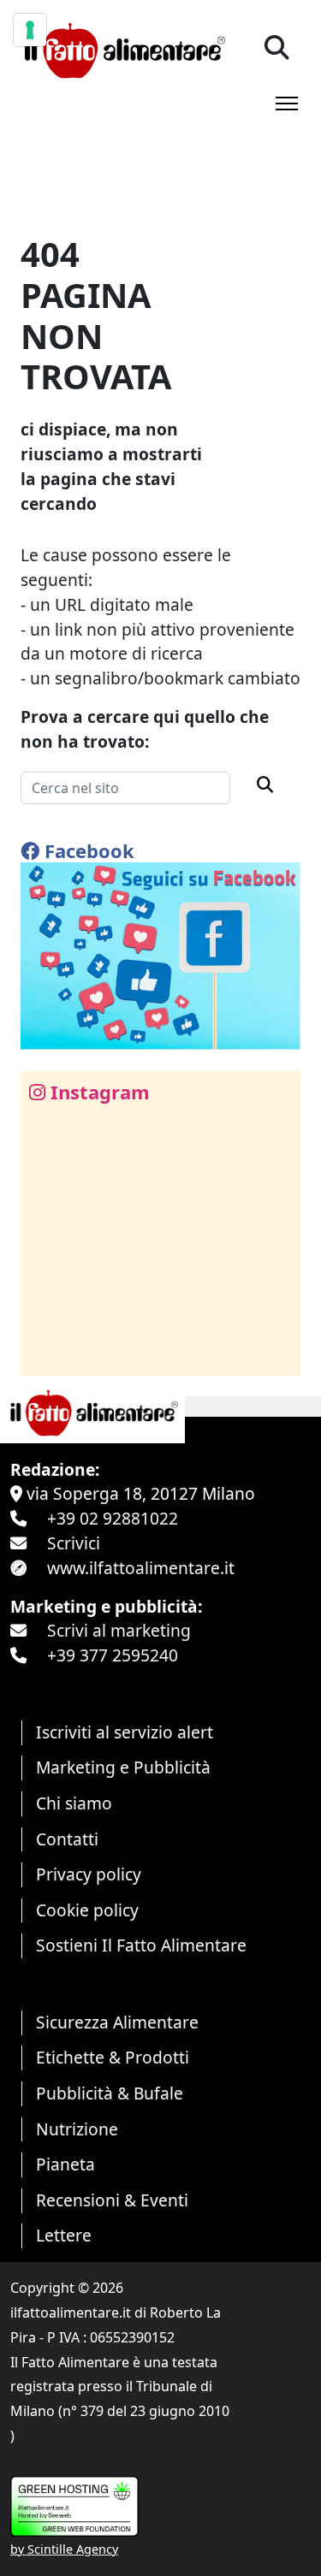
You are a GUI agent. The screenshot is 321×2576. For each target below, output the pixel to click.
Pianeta (65, 2164)
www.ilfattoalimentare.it (141, 1568)
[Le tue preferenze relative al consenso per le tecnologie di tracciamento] (30, 30)
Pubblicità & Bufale (110, 2093)
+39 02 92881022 (113, 1518)
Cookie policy (87, 1910)
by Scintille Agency (64, 2549)
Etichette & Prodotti (113, 2057)
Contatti (67, 1839)
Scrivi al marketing (119, 1630)
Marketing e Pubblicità (123, 1767)
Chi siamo (74, 1803)
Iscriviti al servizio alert (125, 1732)
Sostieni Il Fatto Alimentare (141, 1945)
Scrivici (74, 1543)
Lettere (64, 2235)
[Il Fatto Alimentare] (123, 48)
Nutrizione (77, 2129)
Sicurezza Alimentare (117, 2022)
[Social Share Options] (46, 1353)
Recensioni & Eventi (112, 2200)
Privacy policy (89, 1874)
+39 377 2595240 (113, 1655)
